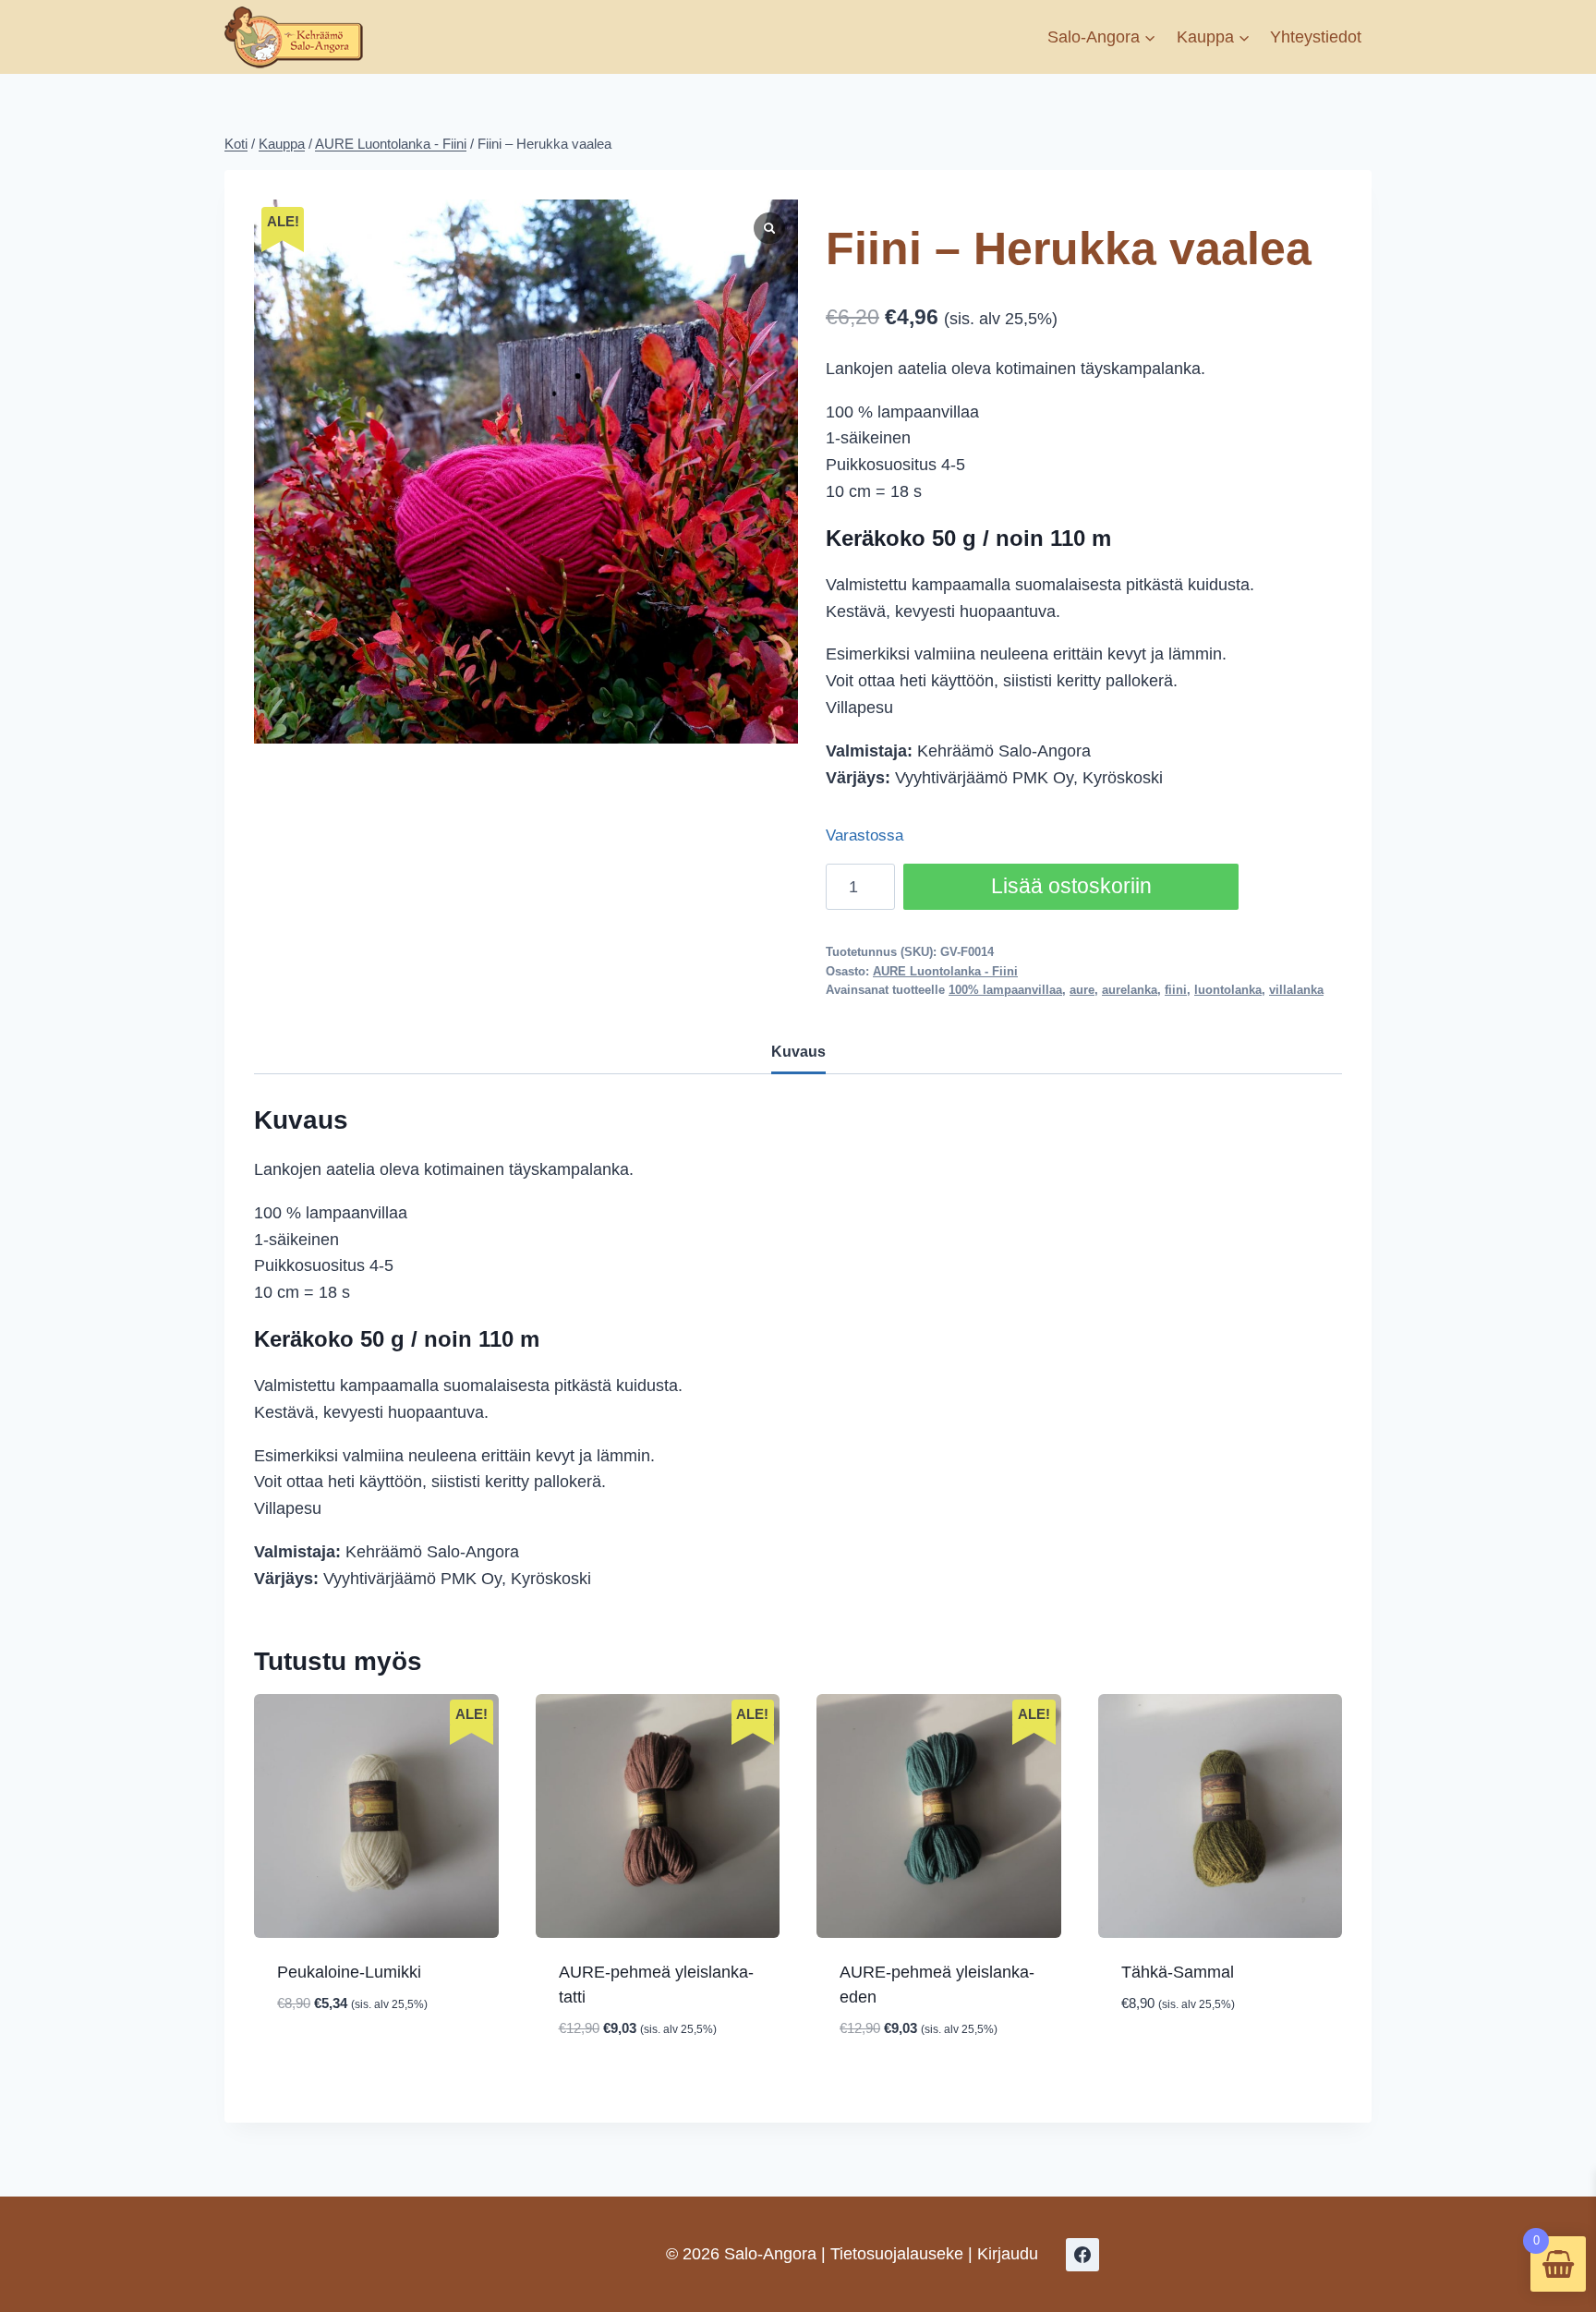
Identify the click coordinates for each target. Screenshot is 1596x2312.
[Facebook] (1082, 2255)
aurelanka (1130, 990)
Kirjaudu (1008, 2254)
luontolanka (1228, 990)
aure (1082, 990)
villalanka (1296, 990)
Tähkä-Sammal (1178, 1972)
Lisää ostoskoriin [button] (376, 2061)
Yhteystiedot (1316, 37)
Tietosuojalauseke (897, 2254)
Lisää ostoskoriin (1071, 886)
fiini (1176, 990)
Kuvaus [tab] (798, 1051)
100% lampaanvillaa (1005, 990)
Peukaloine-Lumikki (349, 1972)
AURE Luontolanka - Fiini (945, 972)
